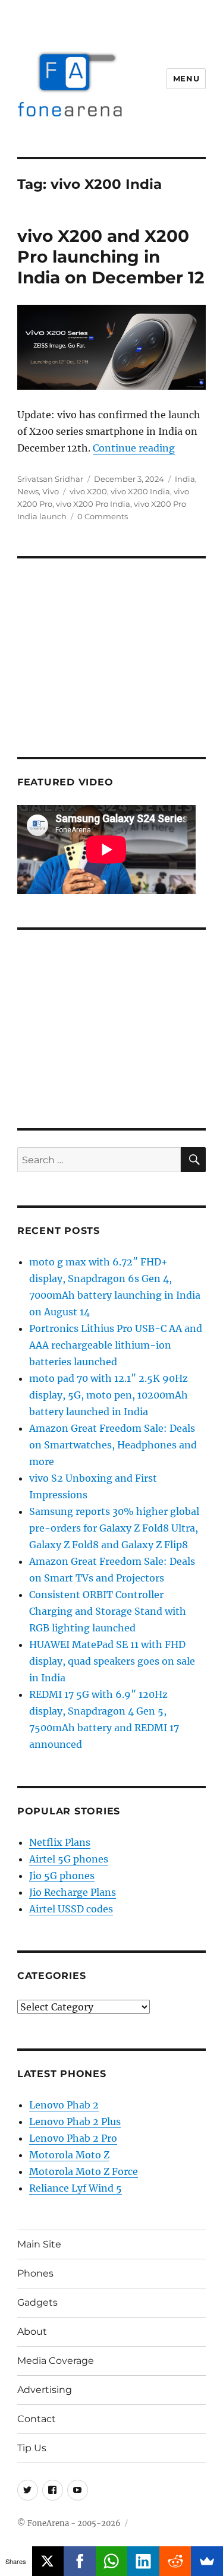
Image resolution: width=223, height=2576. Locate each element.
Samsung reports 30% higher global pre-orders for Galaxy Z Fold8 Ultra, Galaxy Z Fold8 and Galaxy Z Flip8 (114, 1528)
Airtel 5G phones (69, 1859)
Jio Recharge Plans (73, 1892)
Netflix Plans (60, 1842)
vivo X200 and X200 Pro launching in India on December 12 (111, 257)
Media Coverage (56, 2361)
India (185, 479)
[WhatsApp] (112, 2561)
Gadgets (37, 2302)
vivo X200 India (140, 491)
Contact (37, 2419)
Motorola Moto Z (69, 2155)
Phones (35, 2273)
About (32, 2332)
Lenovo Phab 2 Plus (75, 2122)
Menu (186, 78)
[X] (48, 2561)
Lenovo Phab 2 (64, 2105)
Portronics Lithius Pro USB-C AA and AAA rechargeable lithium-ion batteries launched (116, 1345)
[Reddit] (175, 2561)
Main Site (39, 2244)
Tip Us (32, 2448)
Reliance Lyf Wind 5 (76, 2188)
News (28, 491)
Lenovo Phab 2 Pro (73, 2138)
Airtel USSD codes (71, 1909)
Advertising (45, 2390)
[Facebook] (80, 2561)
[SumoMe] (207, 2561)
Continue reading (134, 448)
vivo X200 (88, 491)
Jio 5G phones (62, 1876)
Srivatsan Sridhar (50, 479)
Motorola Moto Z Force (84, 2171)
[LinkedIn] (143, 2561)
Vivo (51, 491)
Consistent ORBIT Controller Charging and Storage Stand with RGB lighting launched (108, 1611)
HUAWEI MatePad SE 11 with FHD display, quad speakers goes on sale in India (112, 1661)
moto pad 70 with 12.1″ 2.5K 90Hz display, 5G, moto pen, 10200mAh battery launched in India (109, 1395)
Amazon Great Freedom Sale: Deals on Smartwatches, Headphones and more (113, 1445)
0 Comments (103, 516)
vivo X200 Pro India (93, 504)
